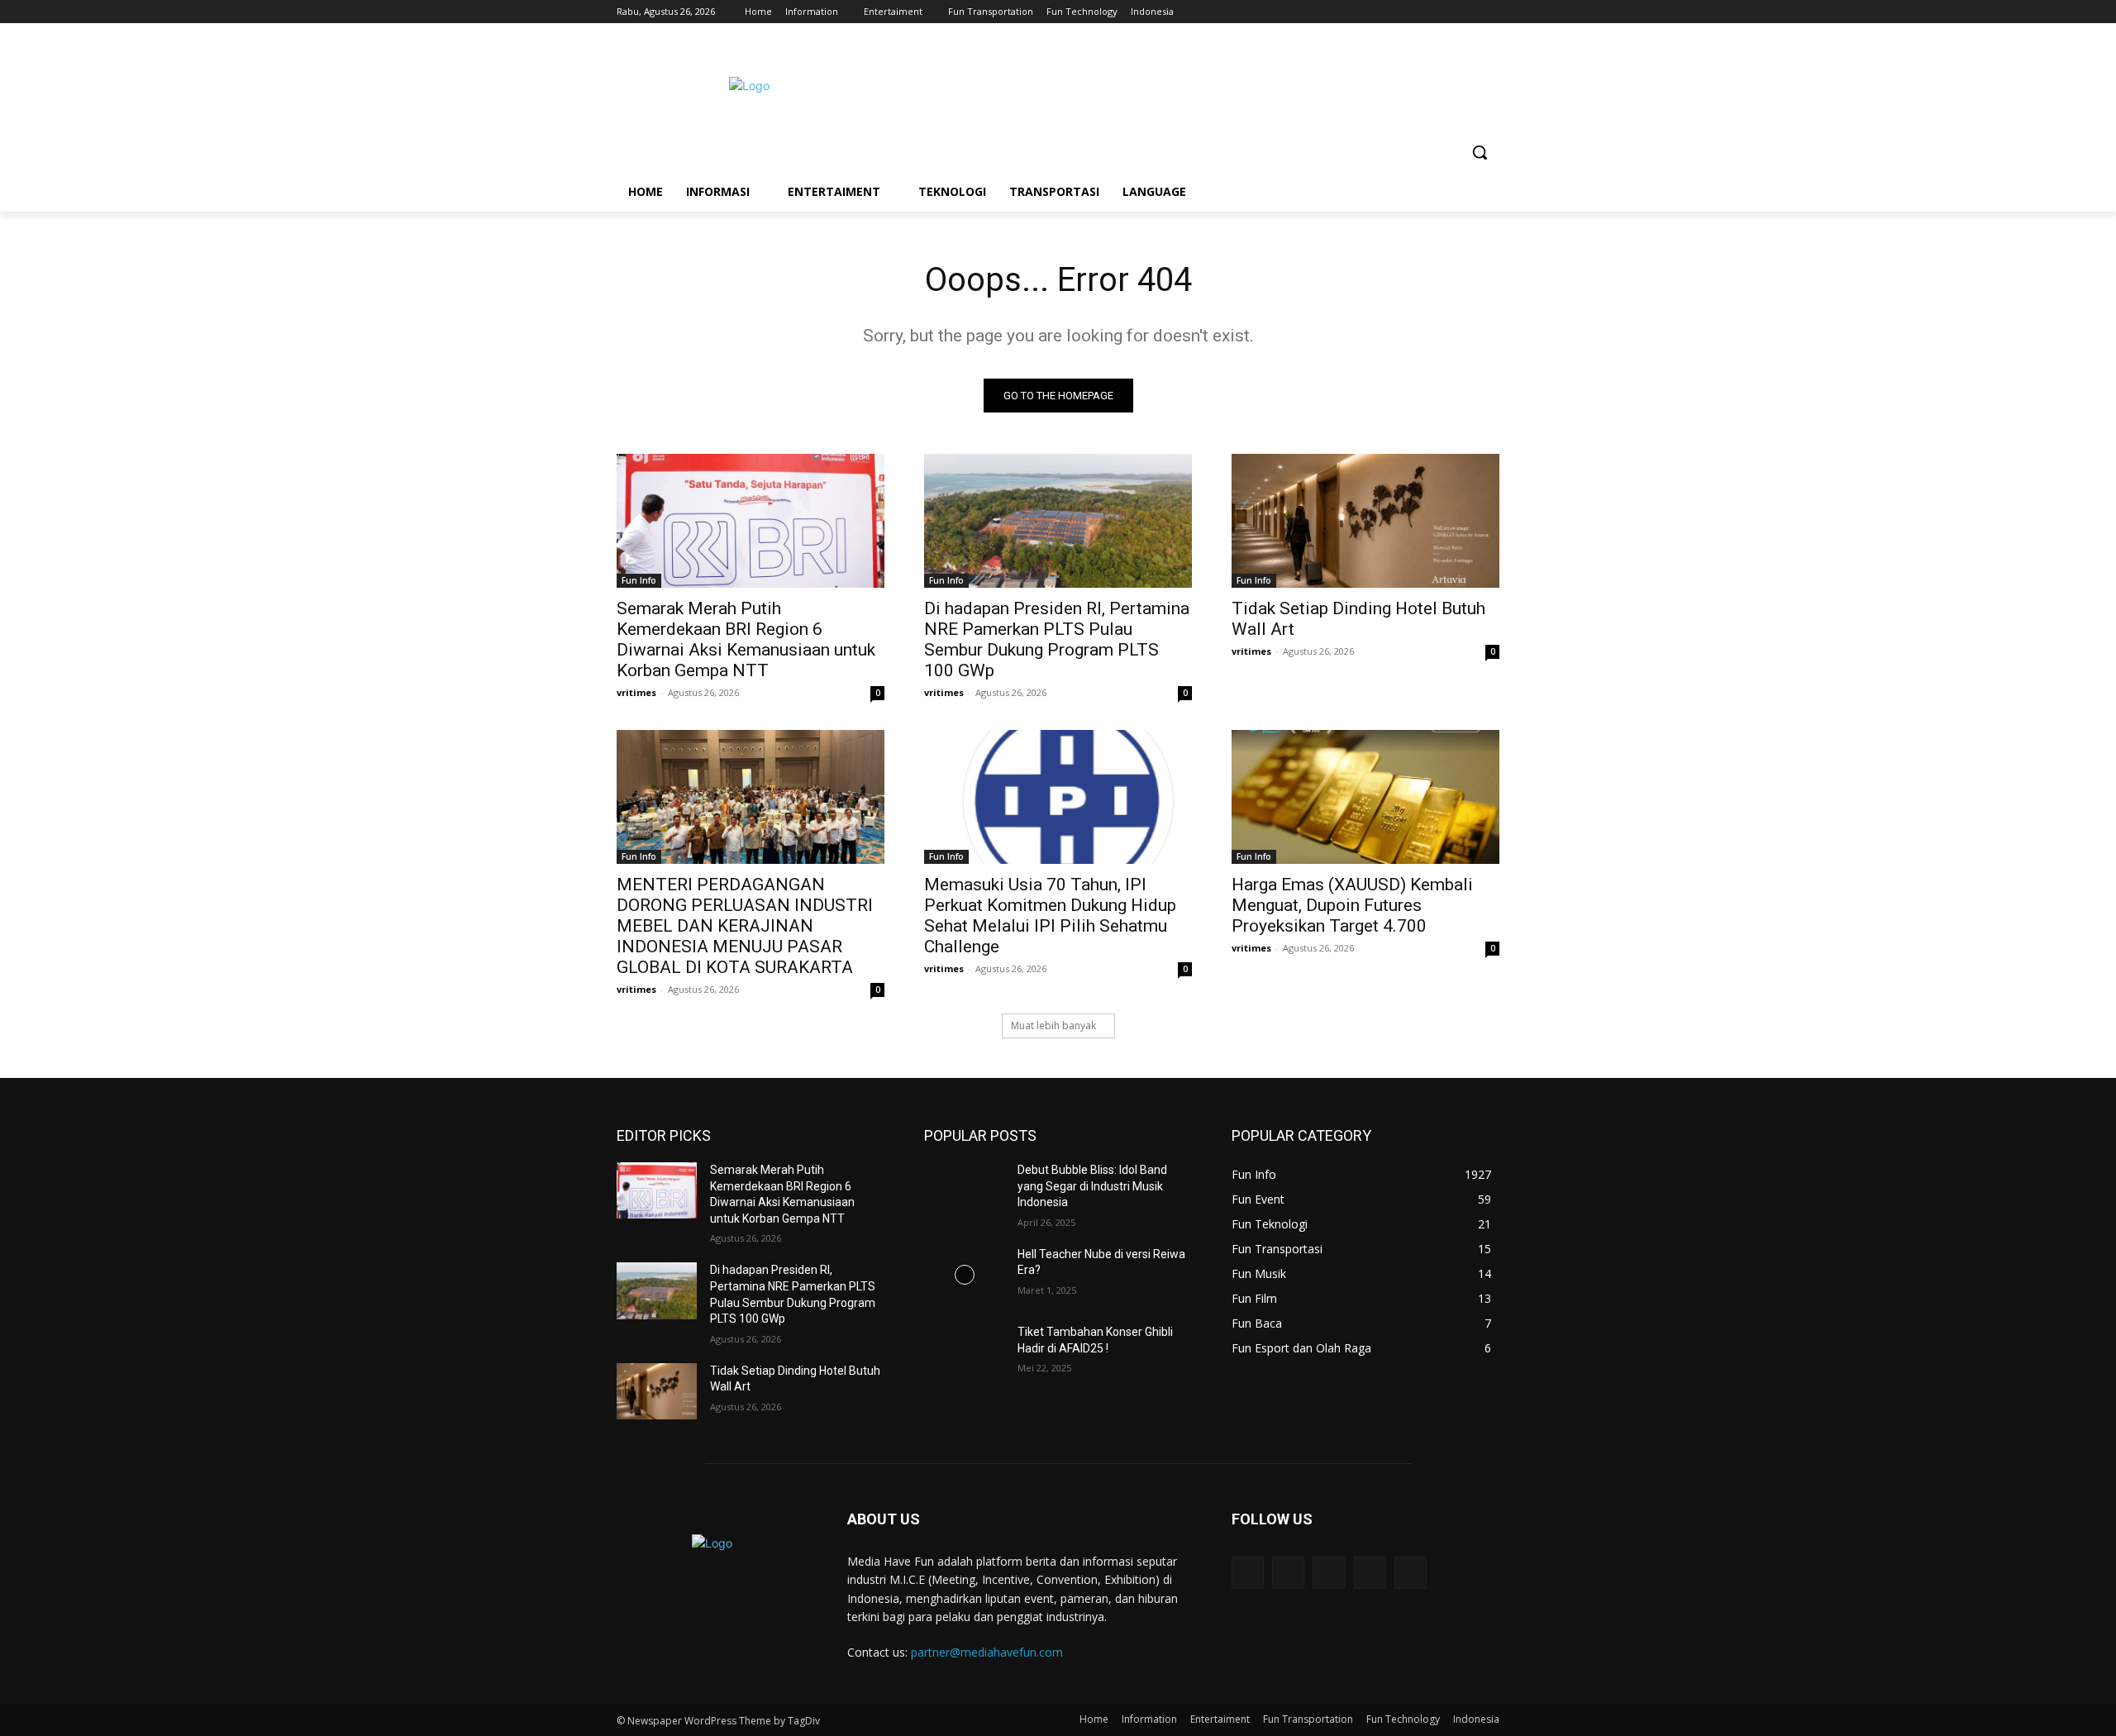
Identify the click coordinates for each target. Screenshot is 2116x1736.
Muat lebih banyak (1053, 1025)
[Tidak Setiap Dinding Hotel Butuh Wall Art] (1365, 521)
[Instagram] (1421, 12)
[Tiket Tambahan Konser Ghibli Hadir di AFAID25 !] (964, 1352)
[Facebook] (1398, 12)
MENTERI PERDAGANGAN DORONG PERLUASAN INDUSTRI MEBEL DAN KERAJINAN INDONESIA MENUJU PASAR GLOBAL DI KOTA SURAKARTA (745, 926)
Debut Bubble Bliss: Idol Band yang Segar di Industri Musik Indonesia (1092, 1186)
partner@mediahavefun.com (987, 1652)
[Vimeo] (1467, 12)
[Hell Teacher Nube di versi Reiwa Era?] (964, 1275)
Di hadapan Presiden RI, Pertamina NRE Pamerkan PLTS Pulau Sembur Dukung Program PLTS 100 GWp (1057, 639)
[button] (1480, 152)
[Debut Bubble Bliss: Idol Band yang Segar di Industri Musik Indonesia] (964, 1190)
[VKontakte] (1411, 1573)
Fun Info (639, 580)
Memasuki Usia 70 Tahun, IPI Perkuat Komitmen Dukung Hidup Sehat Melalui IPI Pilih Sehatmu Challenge (1050, 916)
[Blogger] (1248, 1573)
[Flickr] (1329, 1573)
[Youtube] (1490, 12)
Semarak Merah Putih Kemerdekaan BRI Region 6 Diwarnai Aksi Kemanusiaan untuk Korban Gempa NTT (746, 639)
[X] (1444, 12)
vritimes (636, 692)
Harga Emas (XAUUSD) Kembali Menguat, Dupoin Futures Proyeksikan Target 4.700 (1352, 905)
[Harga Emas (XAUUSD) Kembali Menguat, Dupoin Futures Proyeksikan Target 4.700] (1365, 797)
